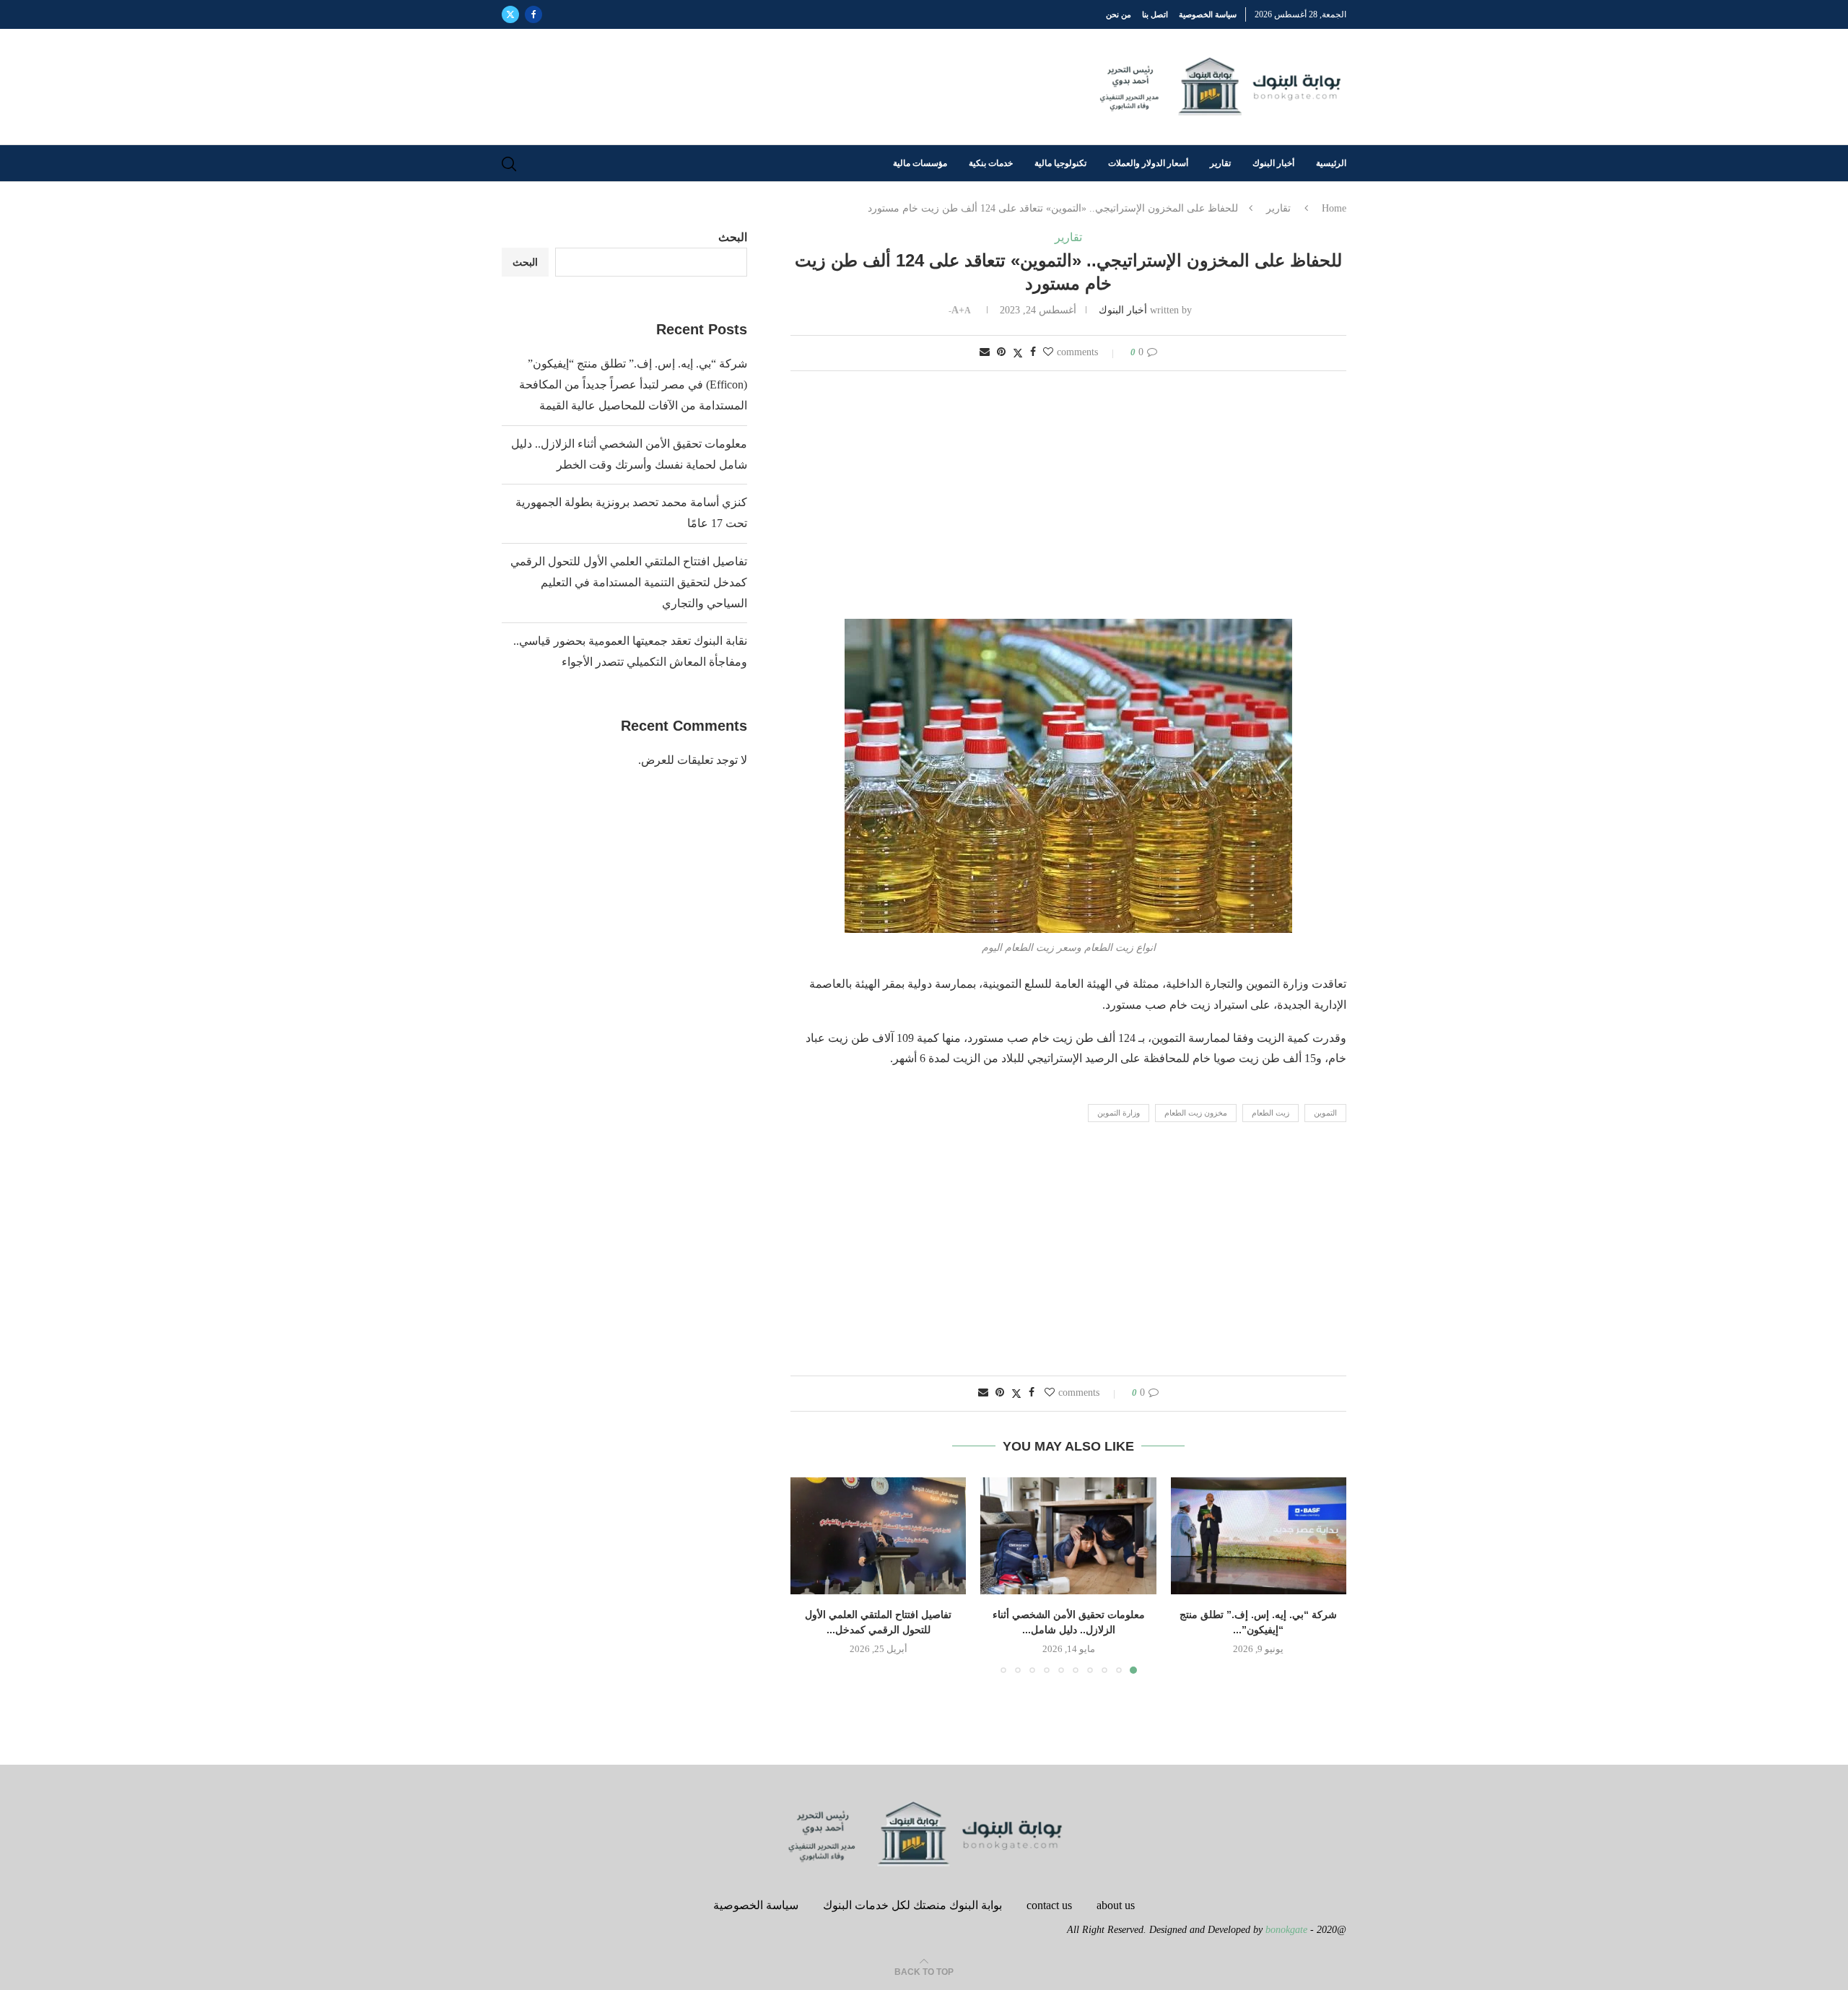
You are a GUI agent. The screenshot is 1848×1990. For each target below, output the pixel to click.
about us (1116, 1905)
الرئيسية (1331, 163)
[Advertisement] (1068, 496)
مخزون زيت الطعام (1196, 1113)
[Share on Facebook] (1033, 352)
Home (1334, 208)
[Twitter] (510, 14)
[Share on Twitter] (1018, 353)
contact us (1049, 1905)
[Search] (509, 164)
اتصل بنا (1155, 14)
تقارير (1220, 163)
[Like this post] (1048, 352)
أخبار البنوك (1273, 163)
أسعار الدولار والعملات (1148, 163)
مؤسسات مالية (920, 163)
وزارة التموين (1119, 1113)
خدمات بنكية (991, 163)
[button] (810, 1575)
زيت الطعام (1270, 1113)
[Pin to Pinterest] (1001, 352)
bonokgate (1286, 1930)
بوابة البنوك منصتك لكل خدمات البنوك (912, 1905)
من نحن (1119, 14)
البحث (733, 237)
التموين (1325, 1113)
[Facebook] (533, 14)
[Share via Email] (985, 352)
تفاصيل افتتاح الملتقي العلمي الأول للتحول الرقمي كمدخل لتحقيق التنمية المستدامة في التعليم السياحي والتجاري (629, 582)
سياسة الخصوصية (1208, 14)
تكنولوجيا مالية (1060, 163)
